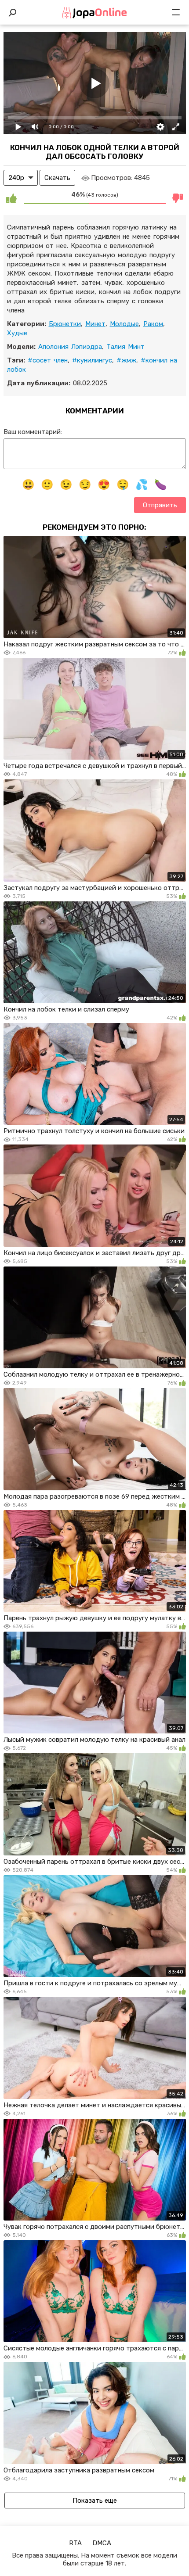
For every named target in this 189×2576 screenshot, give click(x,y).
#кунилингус (92, 360)
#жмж (126, 360)
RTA (75, 2543)
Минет (95, 324)
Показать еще (95, 2501)
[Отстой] (178, 198)
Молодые (124, 324)
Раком (153, 324)
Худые (17, 333)
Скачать (57, 178)
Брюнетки (65, 324)
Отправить (160, 505)
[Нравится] (11, 198)
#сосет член (48, 360)
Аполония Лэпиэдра (70, 347)
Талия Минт (125, 347)
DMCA (102, 2543)
